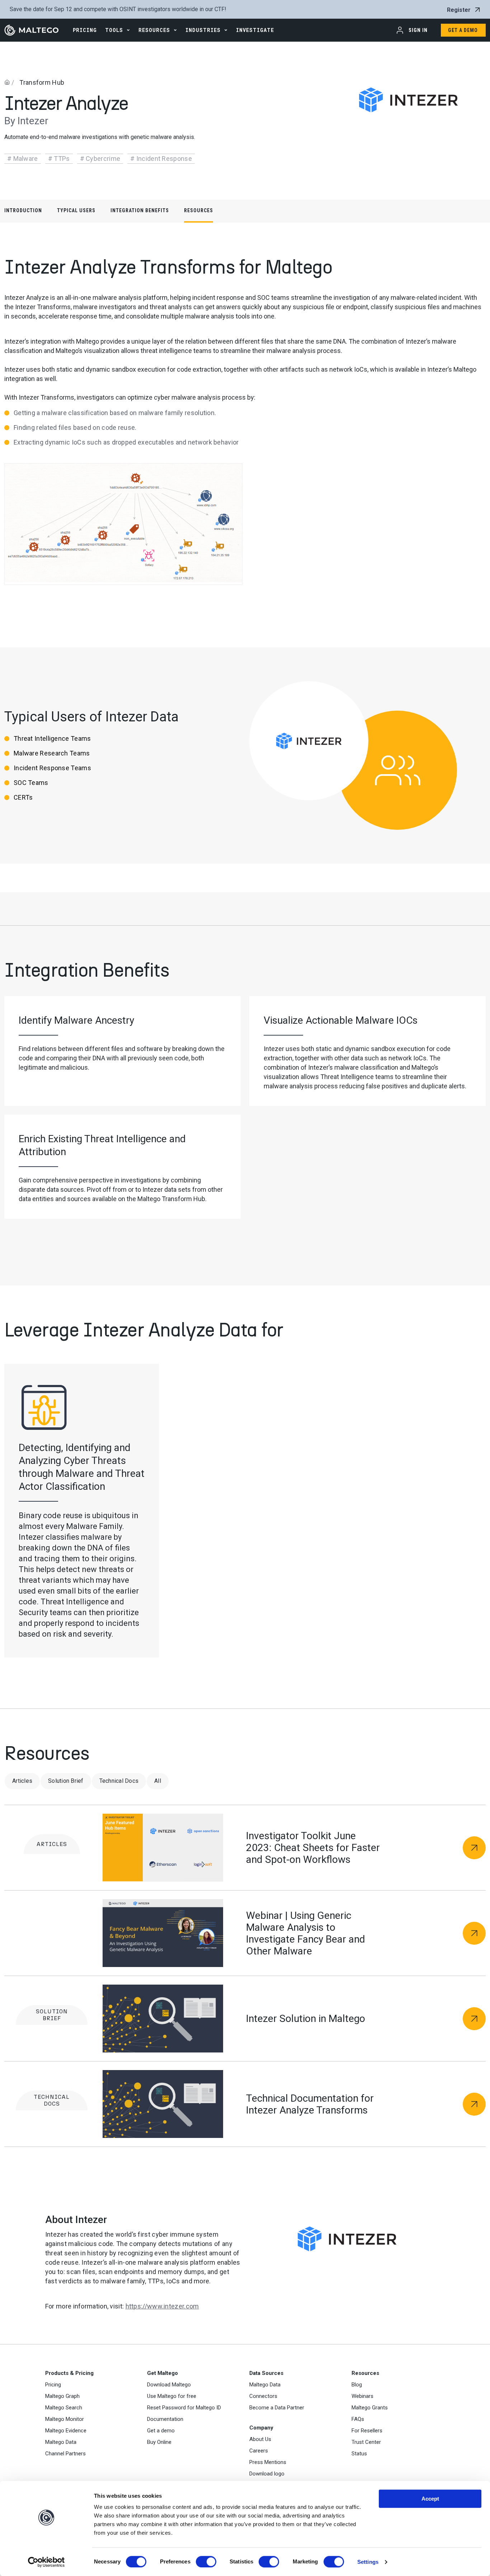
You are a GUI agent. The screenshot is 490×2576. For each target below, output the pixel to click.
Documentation (165, 2419)
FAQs (358, 2419)
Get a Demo (463, 30)
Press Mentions (268, 2462)
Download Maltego (169, 2385)
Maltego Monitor (65, 2419)
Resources (154, 30)
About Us (260, 2439)
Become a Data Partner (277, 2408)
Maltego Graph (62, 2396)
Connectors (263, 2396)
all (158, 1781)
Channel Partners (65, 2454)
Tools (114, 30)
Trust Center (366, 2442)
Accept (430, 2499)
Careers (259, 2451)
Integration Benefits (140, 210)
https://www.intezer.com (162, 2306)
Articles (22, 1781)
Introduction (23, 210)
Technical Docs (119, 1781)
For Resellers (367, 2431)
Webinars (362, 2396)
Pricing (53, 2385)
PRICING (85, 30)
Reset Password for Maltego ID (184, 2408)
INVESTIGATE (255, 30)
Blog (357, 2385)
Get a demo (161, 2431)
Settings (368, 2562)
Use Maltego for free (172, 2396)
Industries (203, 30)
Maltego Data (61, 2442)
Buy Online (159, 2442)
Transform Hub (42, 82)
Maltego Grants (370, 2408)
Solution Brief (66, 1781)
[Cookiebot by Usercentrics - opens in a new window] (46, 2562)
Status (359, 2454)
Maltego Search (64, 2408)
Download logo (267, 2474)
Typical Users (76, 210)
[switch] (206, 2562)
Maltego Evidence (66, 2431)
